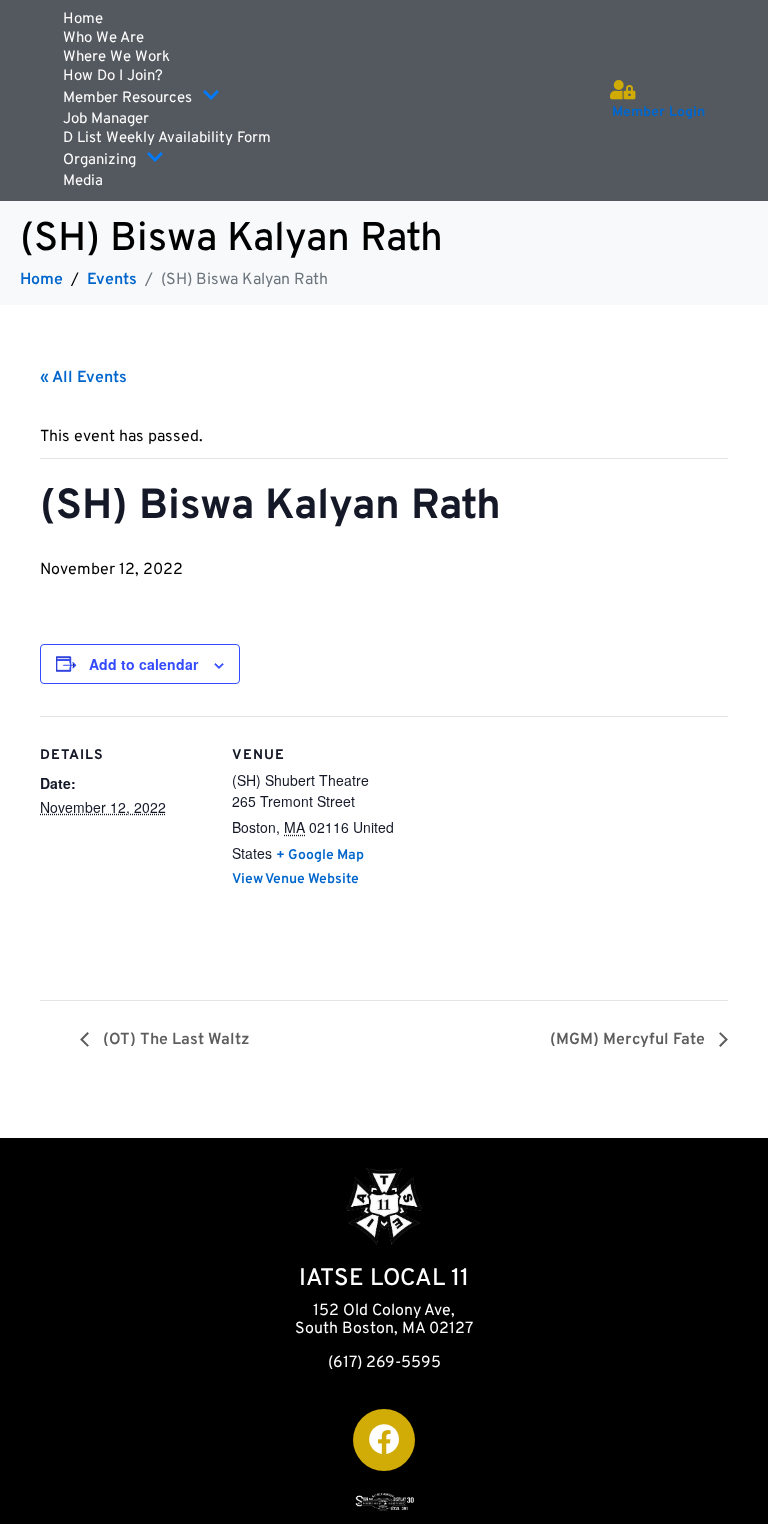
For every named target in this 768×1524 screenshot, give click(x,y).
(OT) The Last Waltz (174, 1040)
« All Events (83, 378)
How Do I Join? (113, 76)
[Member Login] (622, 90)
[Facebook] (384, 1440)
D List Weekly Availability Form (167, 138)
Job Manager (106, 119)
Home (83, 19)
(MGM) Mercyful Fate (629, 1040)
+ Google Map (320, 855)
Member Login (658, 112)
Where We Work (116, 57)
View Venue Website (295, 879)
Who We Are (103, 38)
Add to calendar (143, 664)
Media (83, 181)
